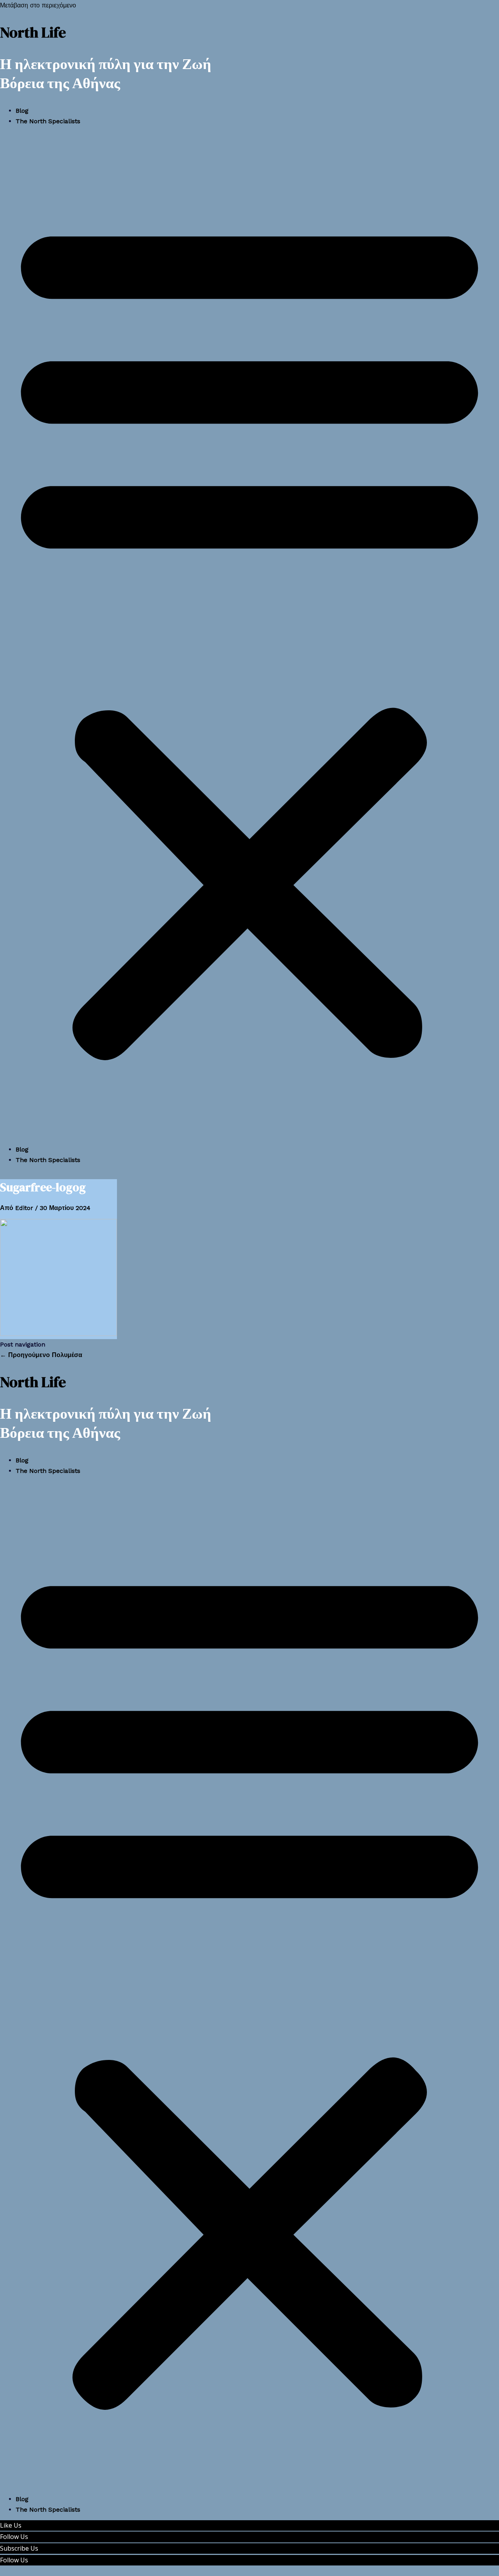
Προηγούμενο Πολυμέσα (41, 1355)
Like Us (11, 2525)
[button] (249, 635)
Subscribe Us (19, 2548)
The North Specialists (48, 121)
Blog (22, 111)
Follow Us (14, 2537)
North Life (33, 32)
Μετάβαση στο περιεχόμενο (38, 5)
